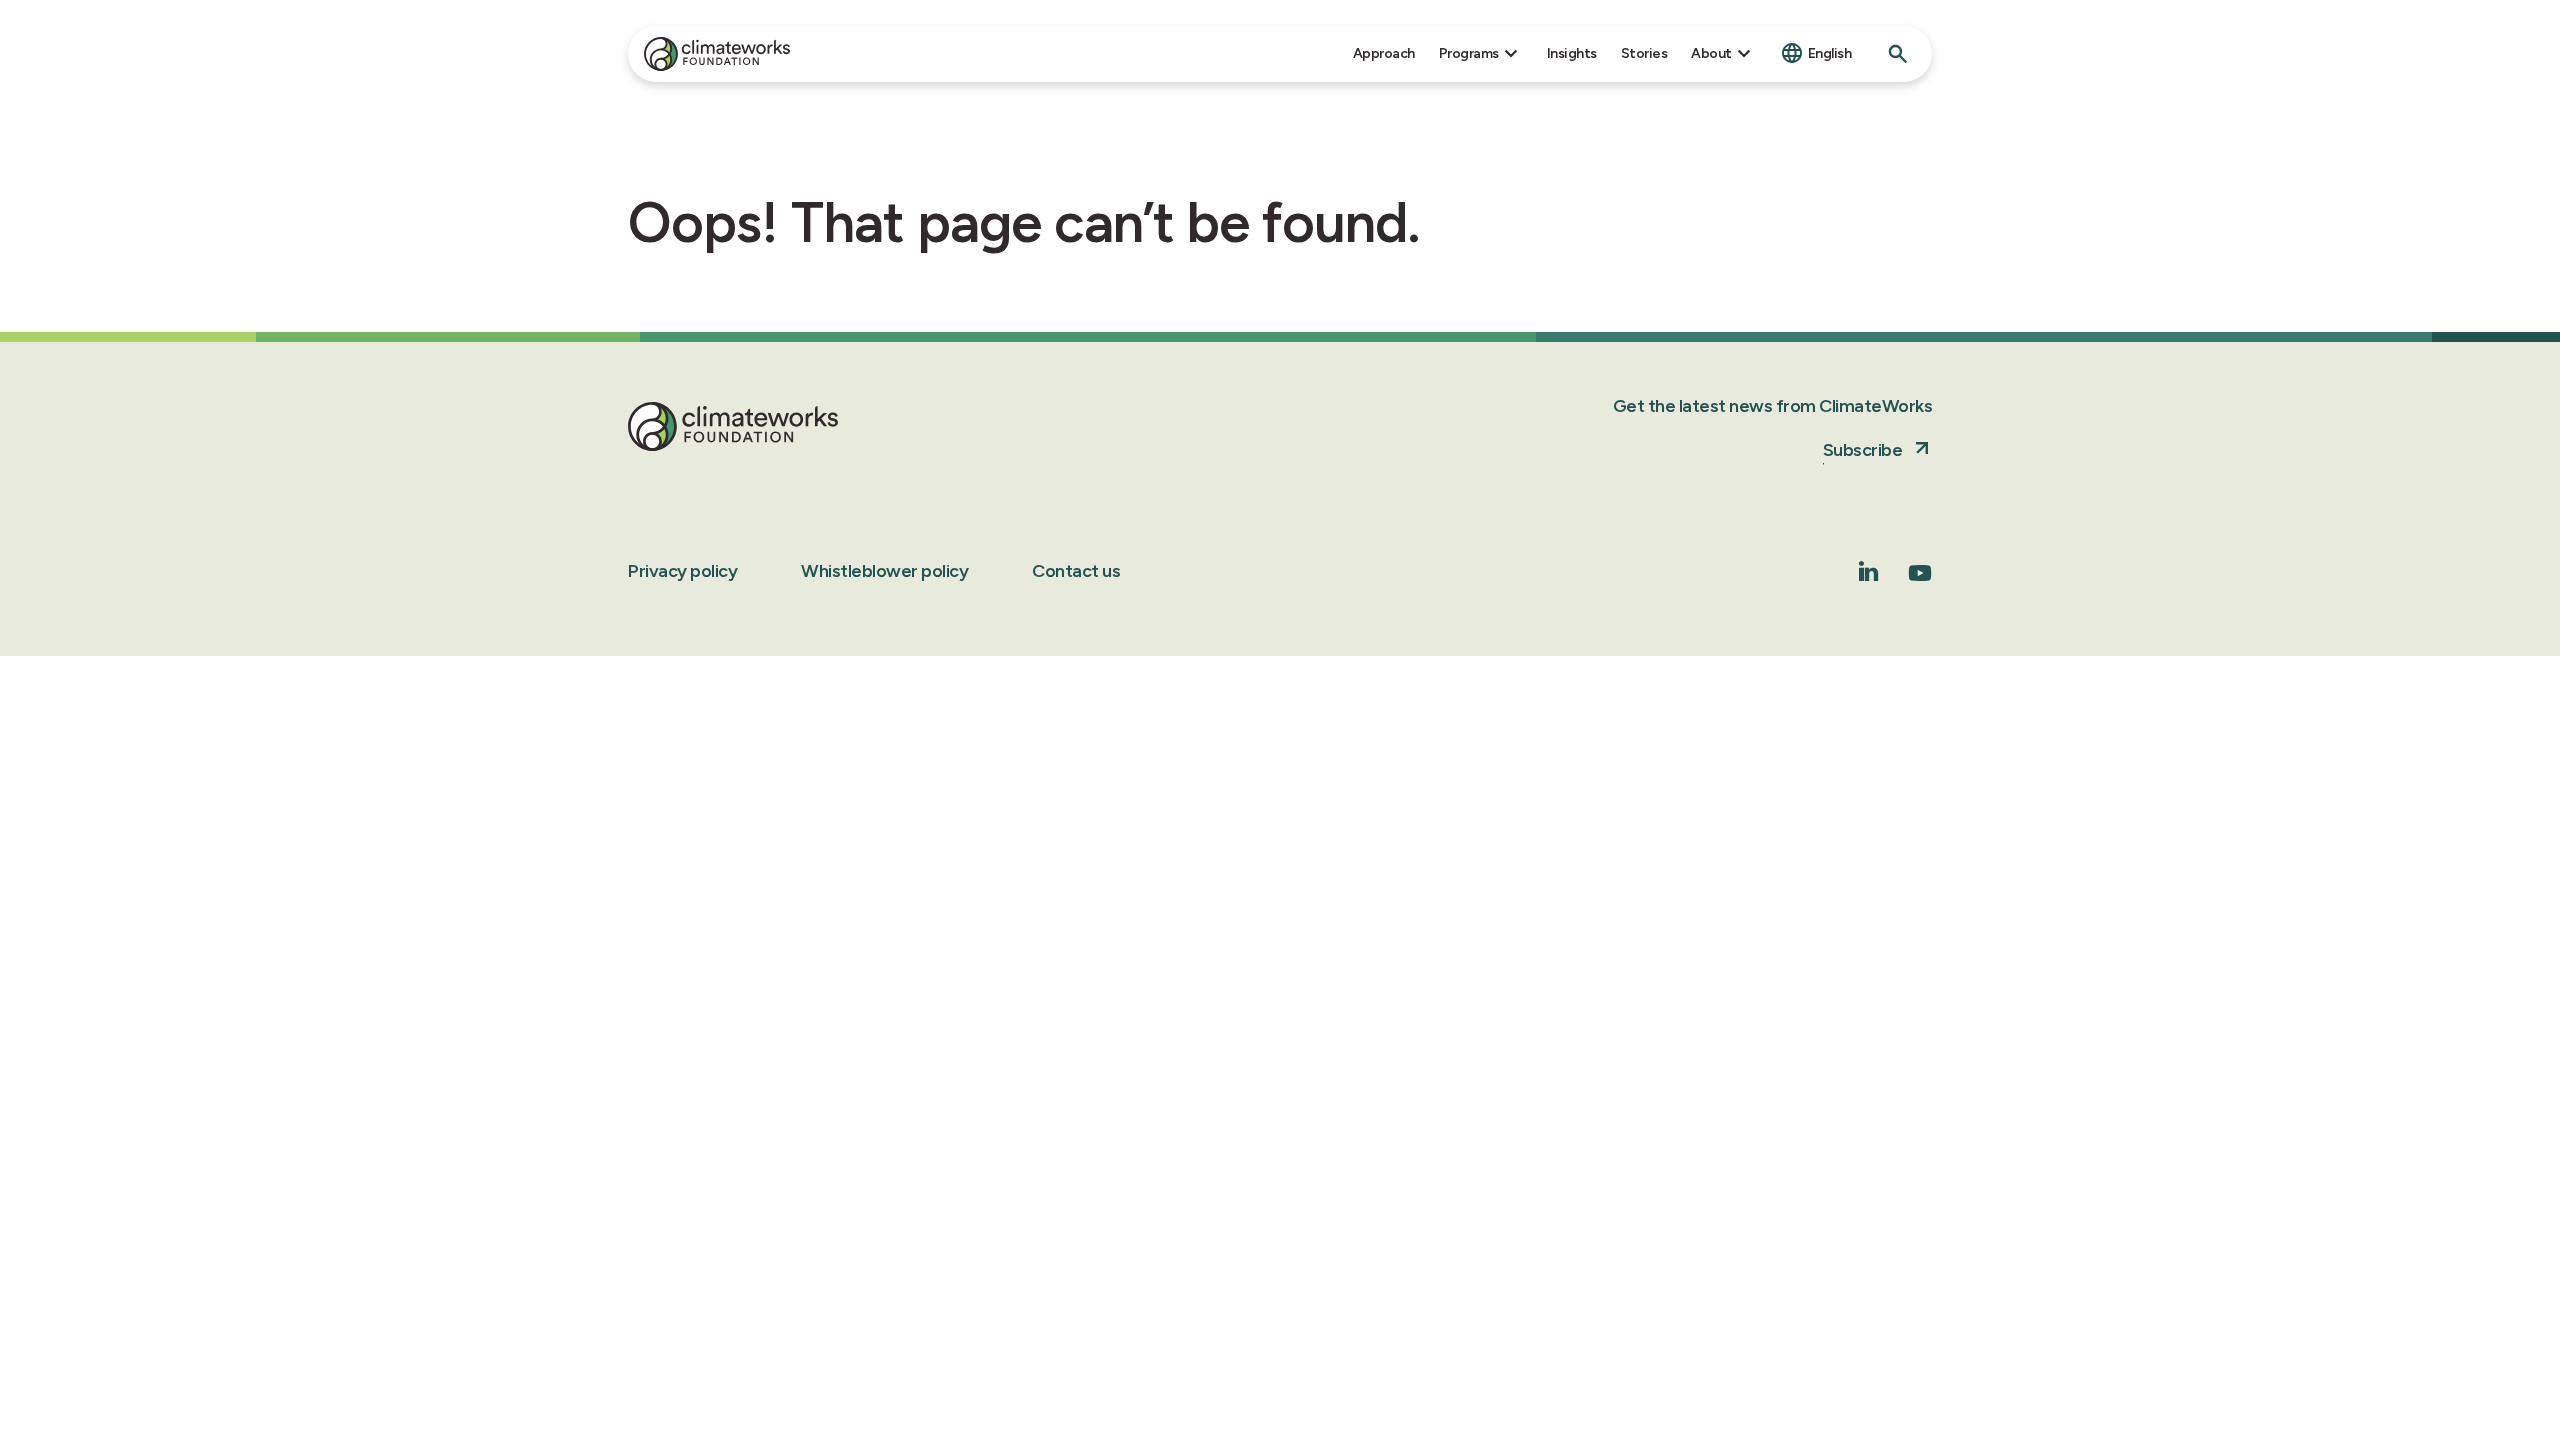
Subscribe (1863, 450)
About (1711, 53)
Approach (1384, 53)
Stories (1644, 53)
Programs (1469, 53)
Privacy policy (682, 571)
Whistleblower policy (884, 571)
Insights (1572, 53)
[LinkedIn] (1869, 575)
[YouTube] (1920, 579)
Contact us (1076, 571)
